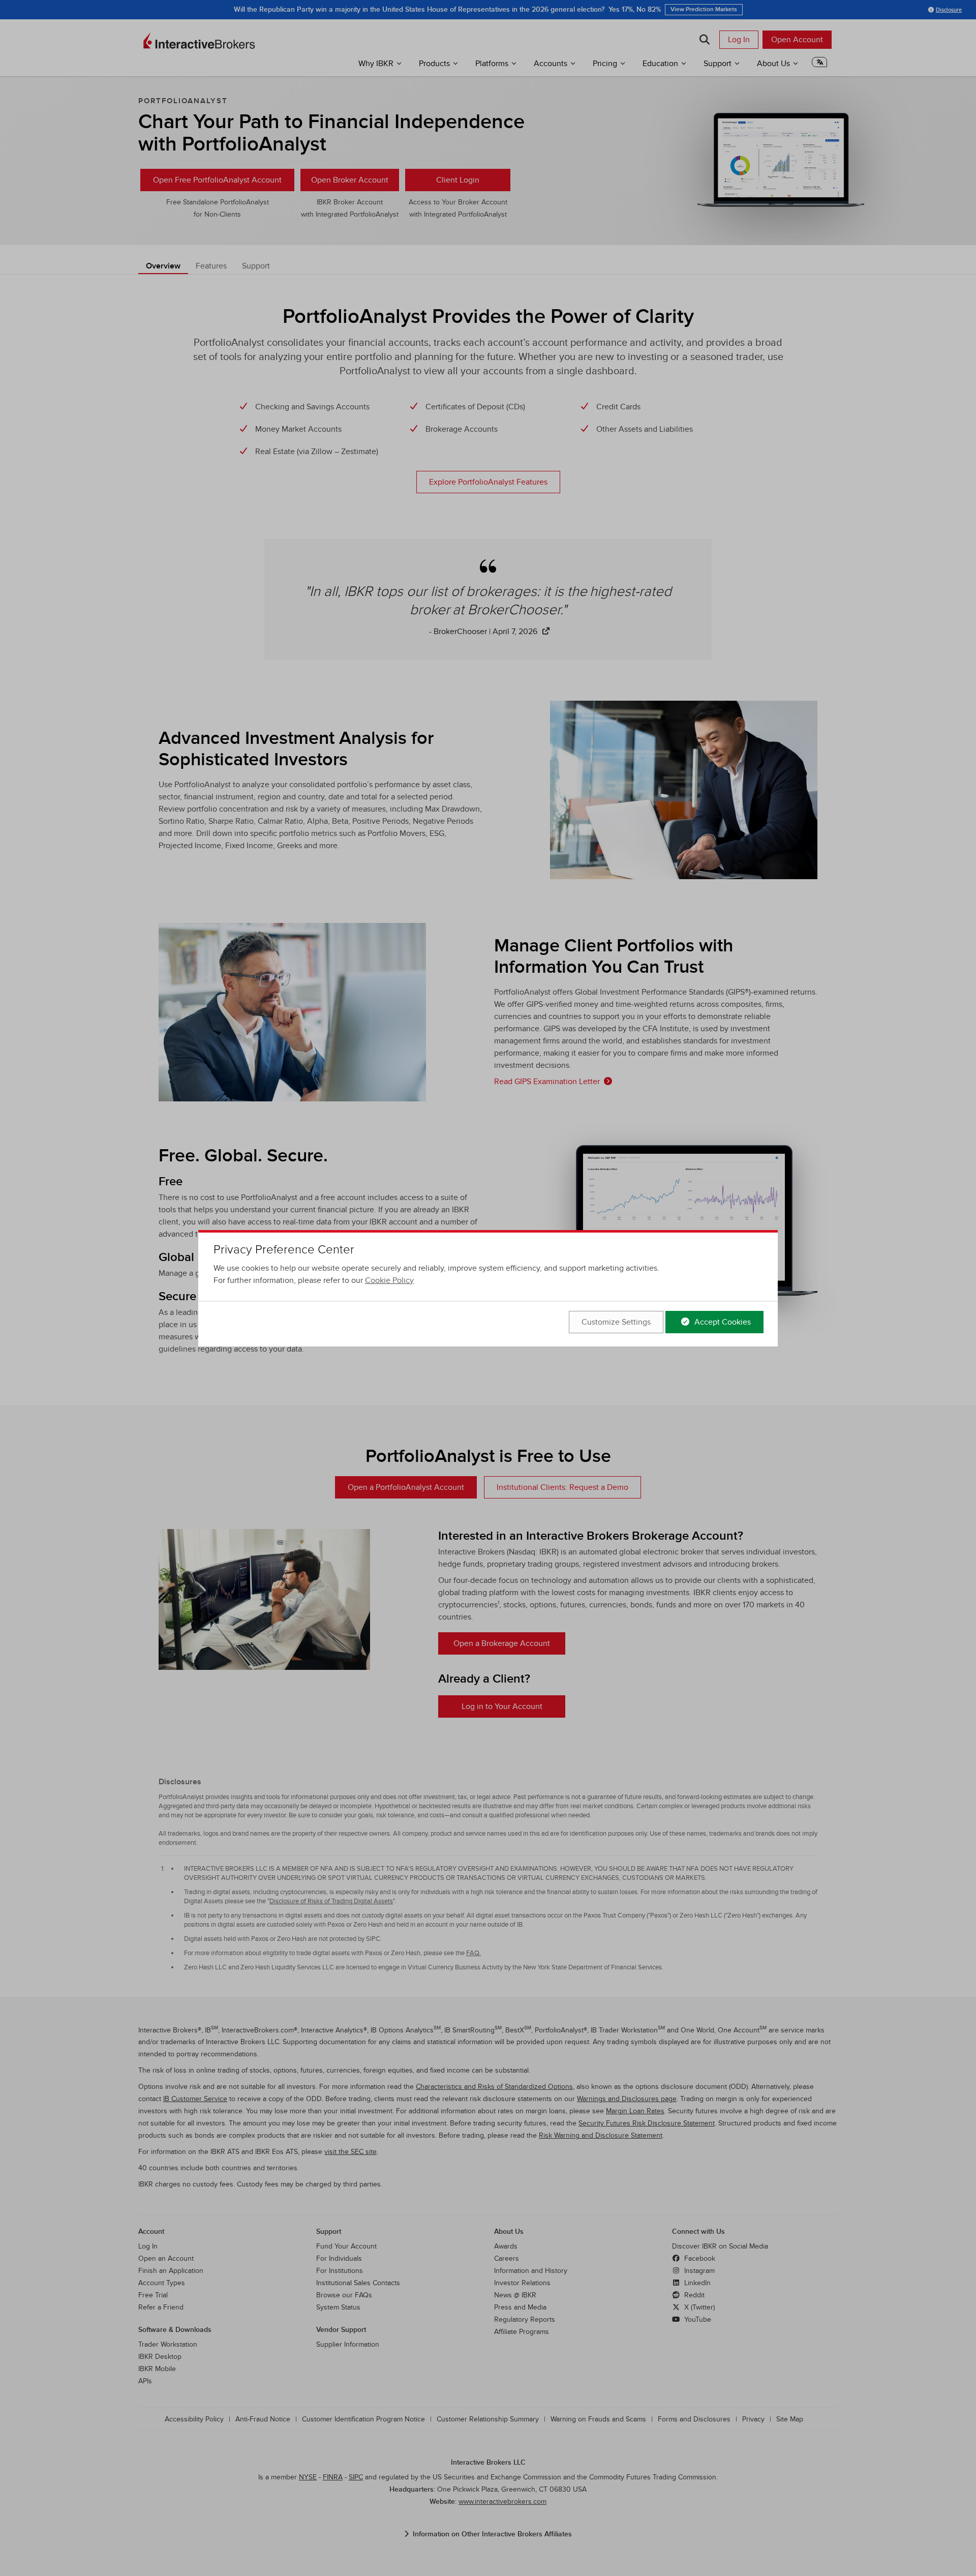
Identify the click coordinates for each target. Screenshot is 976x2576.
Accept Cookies (722, 1322)
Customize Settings (616, 1322)
